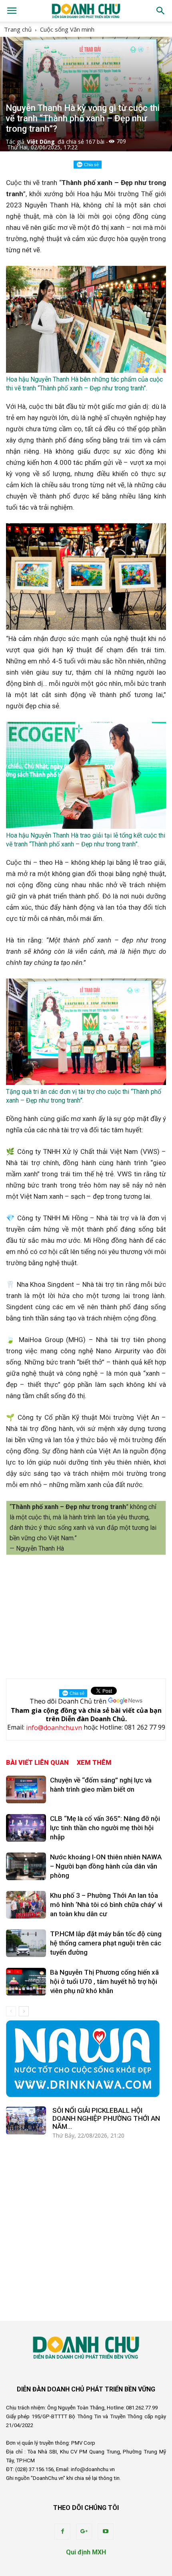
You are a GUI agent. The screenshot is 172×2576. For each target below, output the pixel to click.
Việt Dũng (41, 142)
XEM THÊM (94, 1763)
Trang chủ (18, 29)
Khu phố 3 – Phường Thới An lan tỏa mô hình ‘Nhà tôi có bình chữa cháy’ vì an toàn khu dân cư (106, 1905)
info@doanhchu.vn (54, 1728)
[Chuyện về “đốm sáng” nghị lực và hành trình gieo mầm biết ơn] (26, 1789)
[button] (161, 11)
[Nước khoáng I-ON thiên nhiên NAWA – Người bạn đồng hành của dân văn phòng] (26, 1866)
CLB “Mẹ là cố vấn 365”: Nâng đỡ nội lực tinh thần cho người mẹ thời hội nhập (105, 1828)
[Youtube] (106, 2532)
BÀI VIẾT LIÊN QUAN (37, 1763)
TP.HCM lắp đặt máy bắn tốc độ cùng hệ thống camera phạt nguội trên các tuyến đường (106, 1943)
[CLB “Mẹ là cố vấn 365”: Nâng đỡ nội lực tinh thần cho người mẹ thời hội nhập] (26, 1828)
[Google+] (84, 2532)
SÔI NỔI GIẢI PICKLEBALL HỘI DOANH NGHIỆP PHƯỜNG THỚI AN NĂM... (106, 2118)
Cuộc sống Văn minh (67, 29)
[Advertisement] (86, 1614)
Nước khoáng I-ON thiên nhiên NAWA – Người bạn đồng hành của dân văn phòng (106, 1866)
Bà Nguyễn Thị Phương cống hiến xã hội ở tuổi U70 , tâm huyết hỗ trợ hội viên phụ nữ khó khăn (104, 1981)
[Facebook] (62, 2532)
